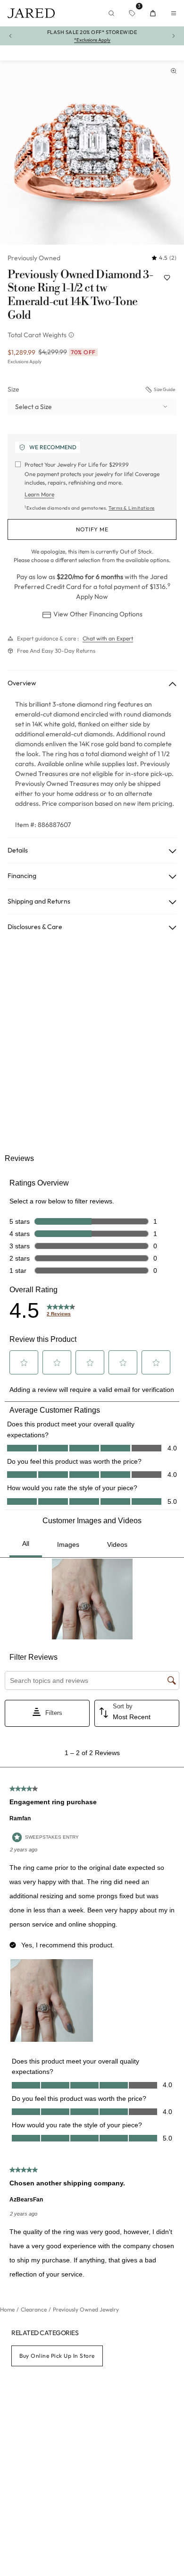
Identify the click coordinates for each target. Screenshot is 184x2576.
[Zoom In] (174, 71)
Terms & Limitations (132, 508)
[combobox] (92, 407)
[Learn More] (72, 335)
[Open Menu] (174, 13)
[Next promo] (174, 36)
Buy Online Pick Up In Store (57, 2356)
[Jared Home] (31, 13)
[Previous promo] (10, 36)
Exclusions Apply (25, 362)
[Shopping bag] (153, 13)
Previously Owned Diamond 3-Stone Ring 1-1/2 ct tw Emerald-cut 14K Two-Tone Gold (80, 295)
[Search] (111, 13)
